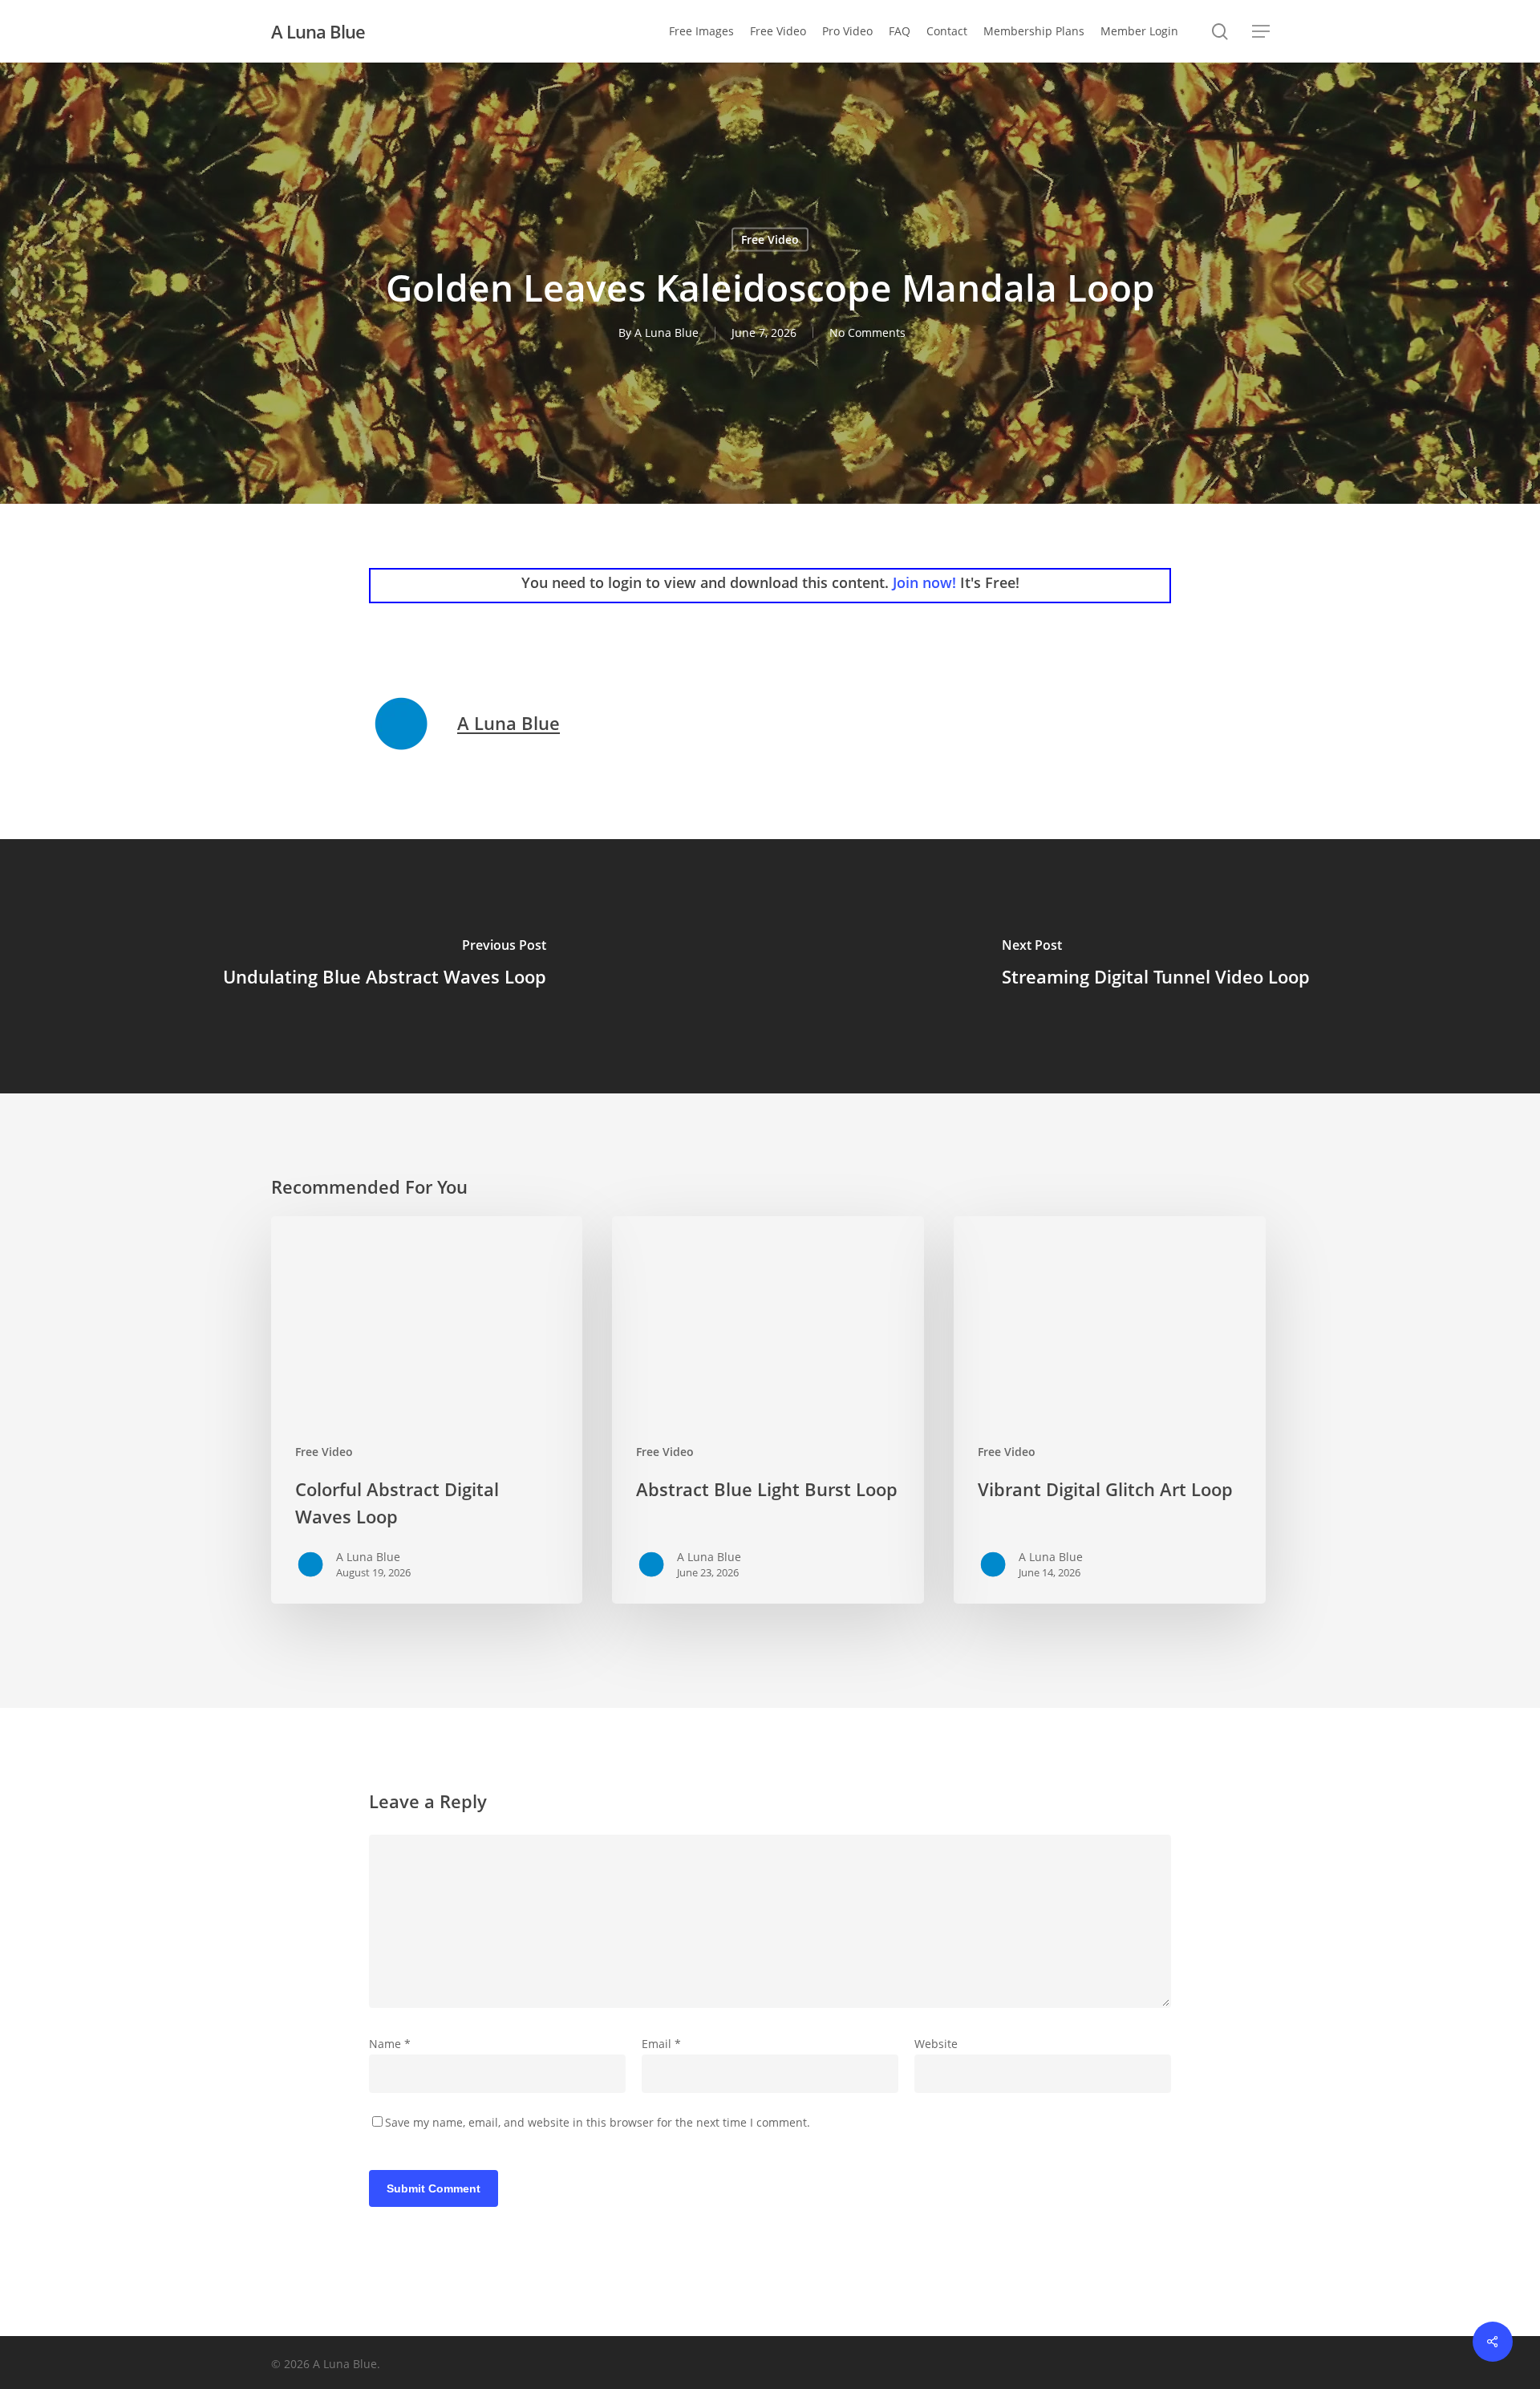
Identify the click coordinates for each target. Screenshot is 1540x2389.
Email (661, 2044)
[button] (1261, 32)
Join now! (924, 582)
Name (390, 2044)
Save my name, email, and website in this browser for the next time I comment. (598, 2122)
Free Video (770, 239)
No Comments (867, 333)
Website (936, 2044)
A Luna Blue (318, 31)
